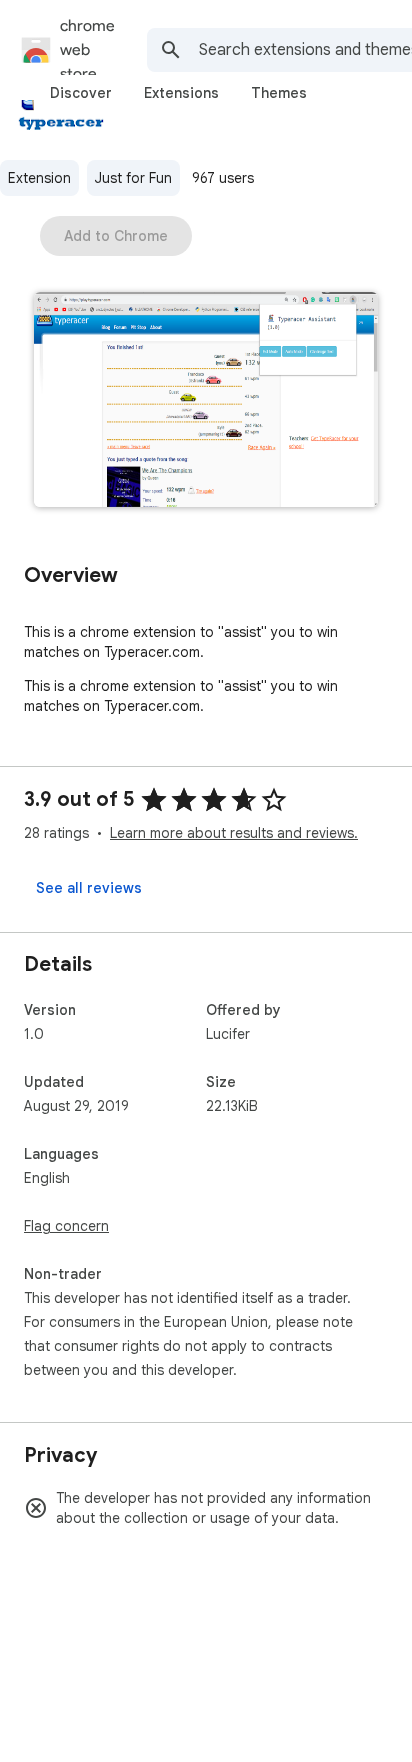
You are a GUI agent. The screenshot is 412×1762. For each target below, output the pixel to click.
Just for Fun (133, 178)
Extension (39, 178)
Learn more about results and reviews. (234, 833)
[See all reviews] (89, 888)
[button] (206, 401)
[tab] (81, 93)
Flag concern (66, 1226)
